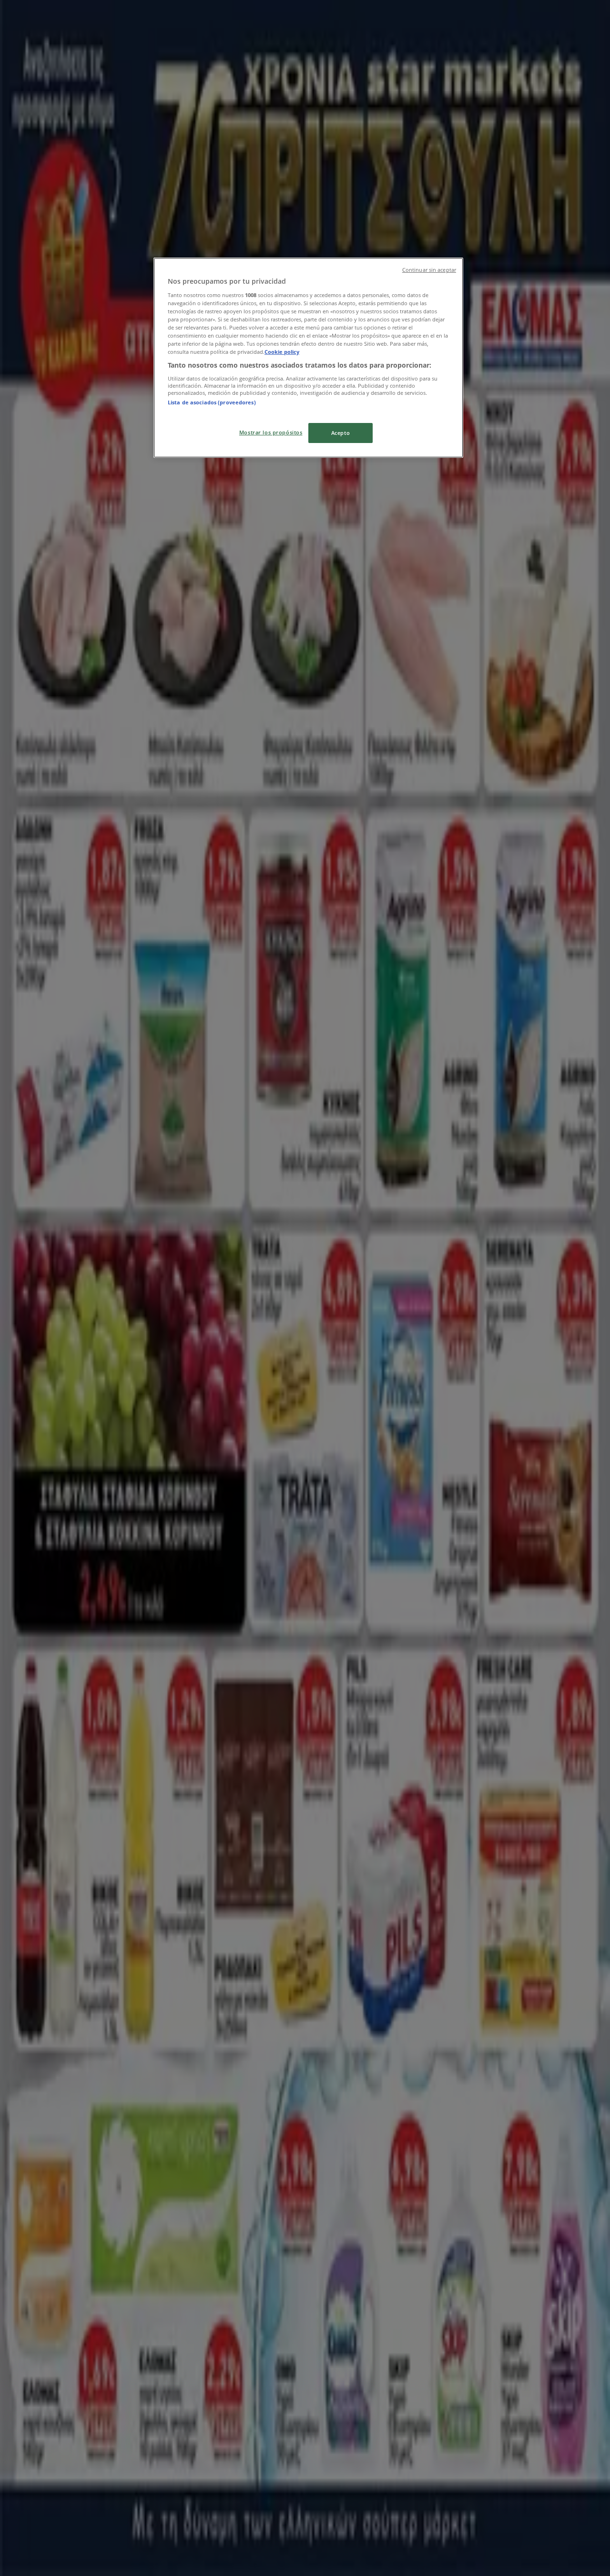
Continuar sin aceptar (429, 270)
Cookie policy (282, 352)
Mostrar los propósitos (271, 432)
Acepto (341, 433)
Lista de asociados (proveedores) (212, 402)
